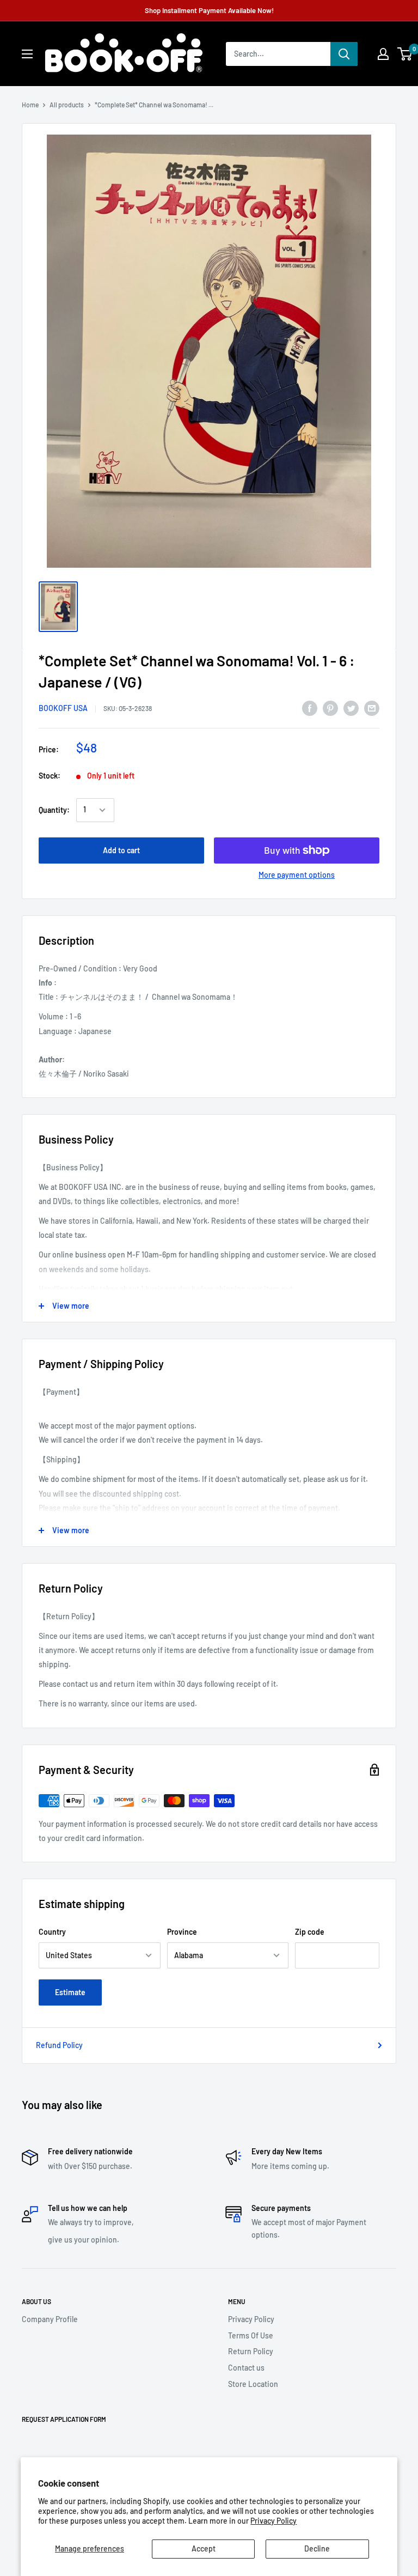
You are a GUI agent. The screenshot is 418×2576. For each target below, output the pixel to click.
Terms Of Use (251, 2335)
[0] (405, 54)
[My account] (383, 54)
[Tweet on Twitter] (351, 708)
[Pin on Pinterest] (330, 708)
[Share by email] (372, 708)
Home (30, 105)
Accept (204, 2548)
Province (182, 1932)
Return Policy (251, 2351)
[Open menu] (27, 54)
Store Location (253, 2384)
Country (52, 1932)
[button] (405, 54)
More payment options (297, 875)
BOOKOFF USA (63, 708)
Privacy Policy (273, 2521)
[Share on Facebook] (310, 708)
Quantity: (54, 810)
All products (67, 105)
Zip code (310, 1932)
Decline (317, 2548)
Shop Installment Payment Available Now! (209, 10)
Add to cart (121, 850)
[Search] (344, 54)
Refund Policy (59, 2045)
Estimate (70, 1992)
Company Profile (50, 2319)
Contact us (246, 2368)
